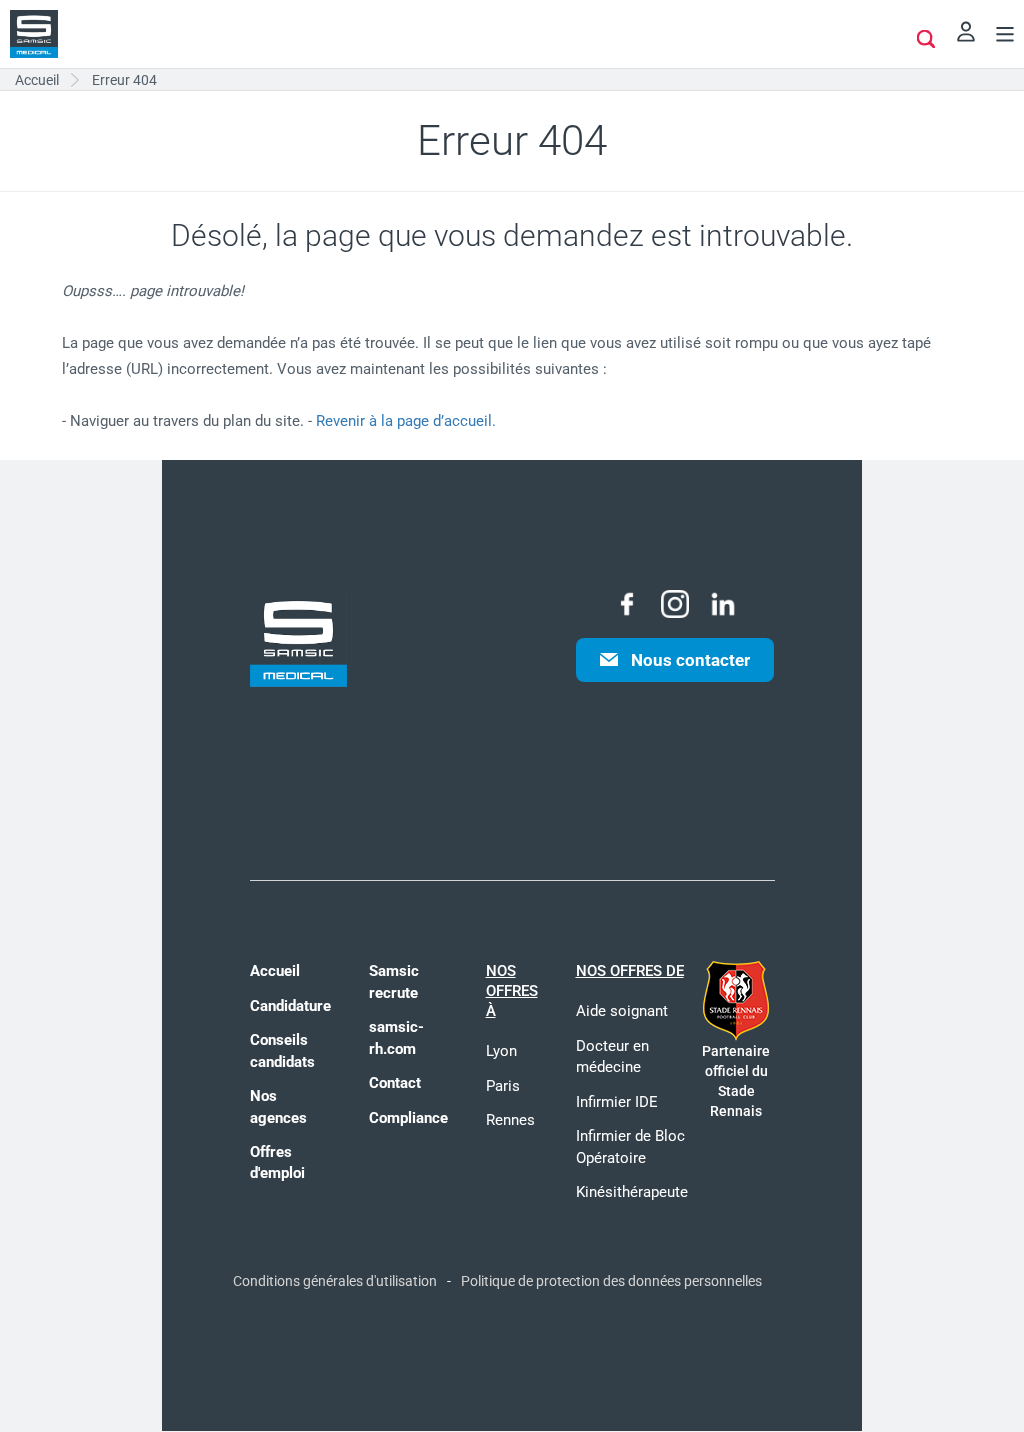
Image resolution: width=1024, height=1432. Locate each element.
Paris (503, 1086)
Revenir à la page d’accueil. (406, 421)
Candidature (290, 1006)
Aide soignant (622, 1011)
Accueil (275, 971)
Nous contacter (690, 660)
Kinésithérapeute (632, 1192)
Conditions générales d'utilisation (335, 1281)
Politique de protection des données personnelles (611, 1281)
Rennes (510, 1120)
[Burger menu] (1005, 37)
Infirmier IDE (617, 1102)
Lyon (501, 1051)
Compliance (408, 1118)
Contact (395, 1083)
